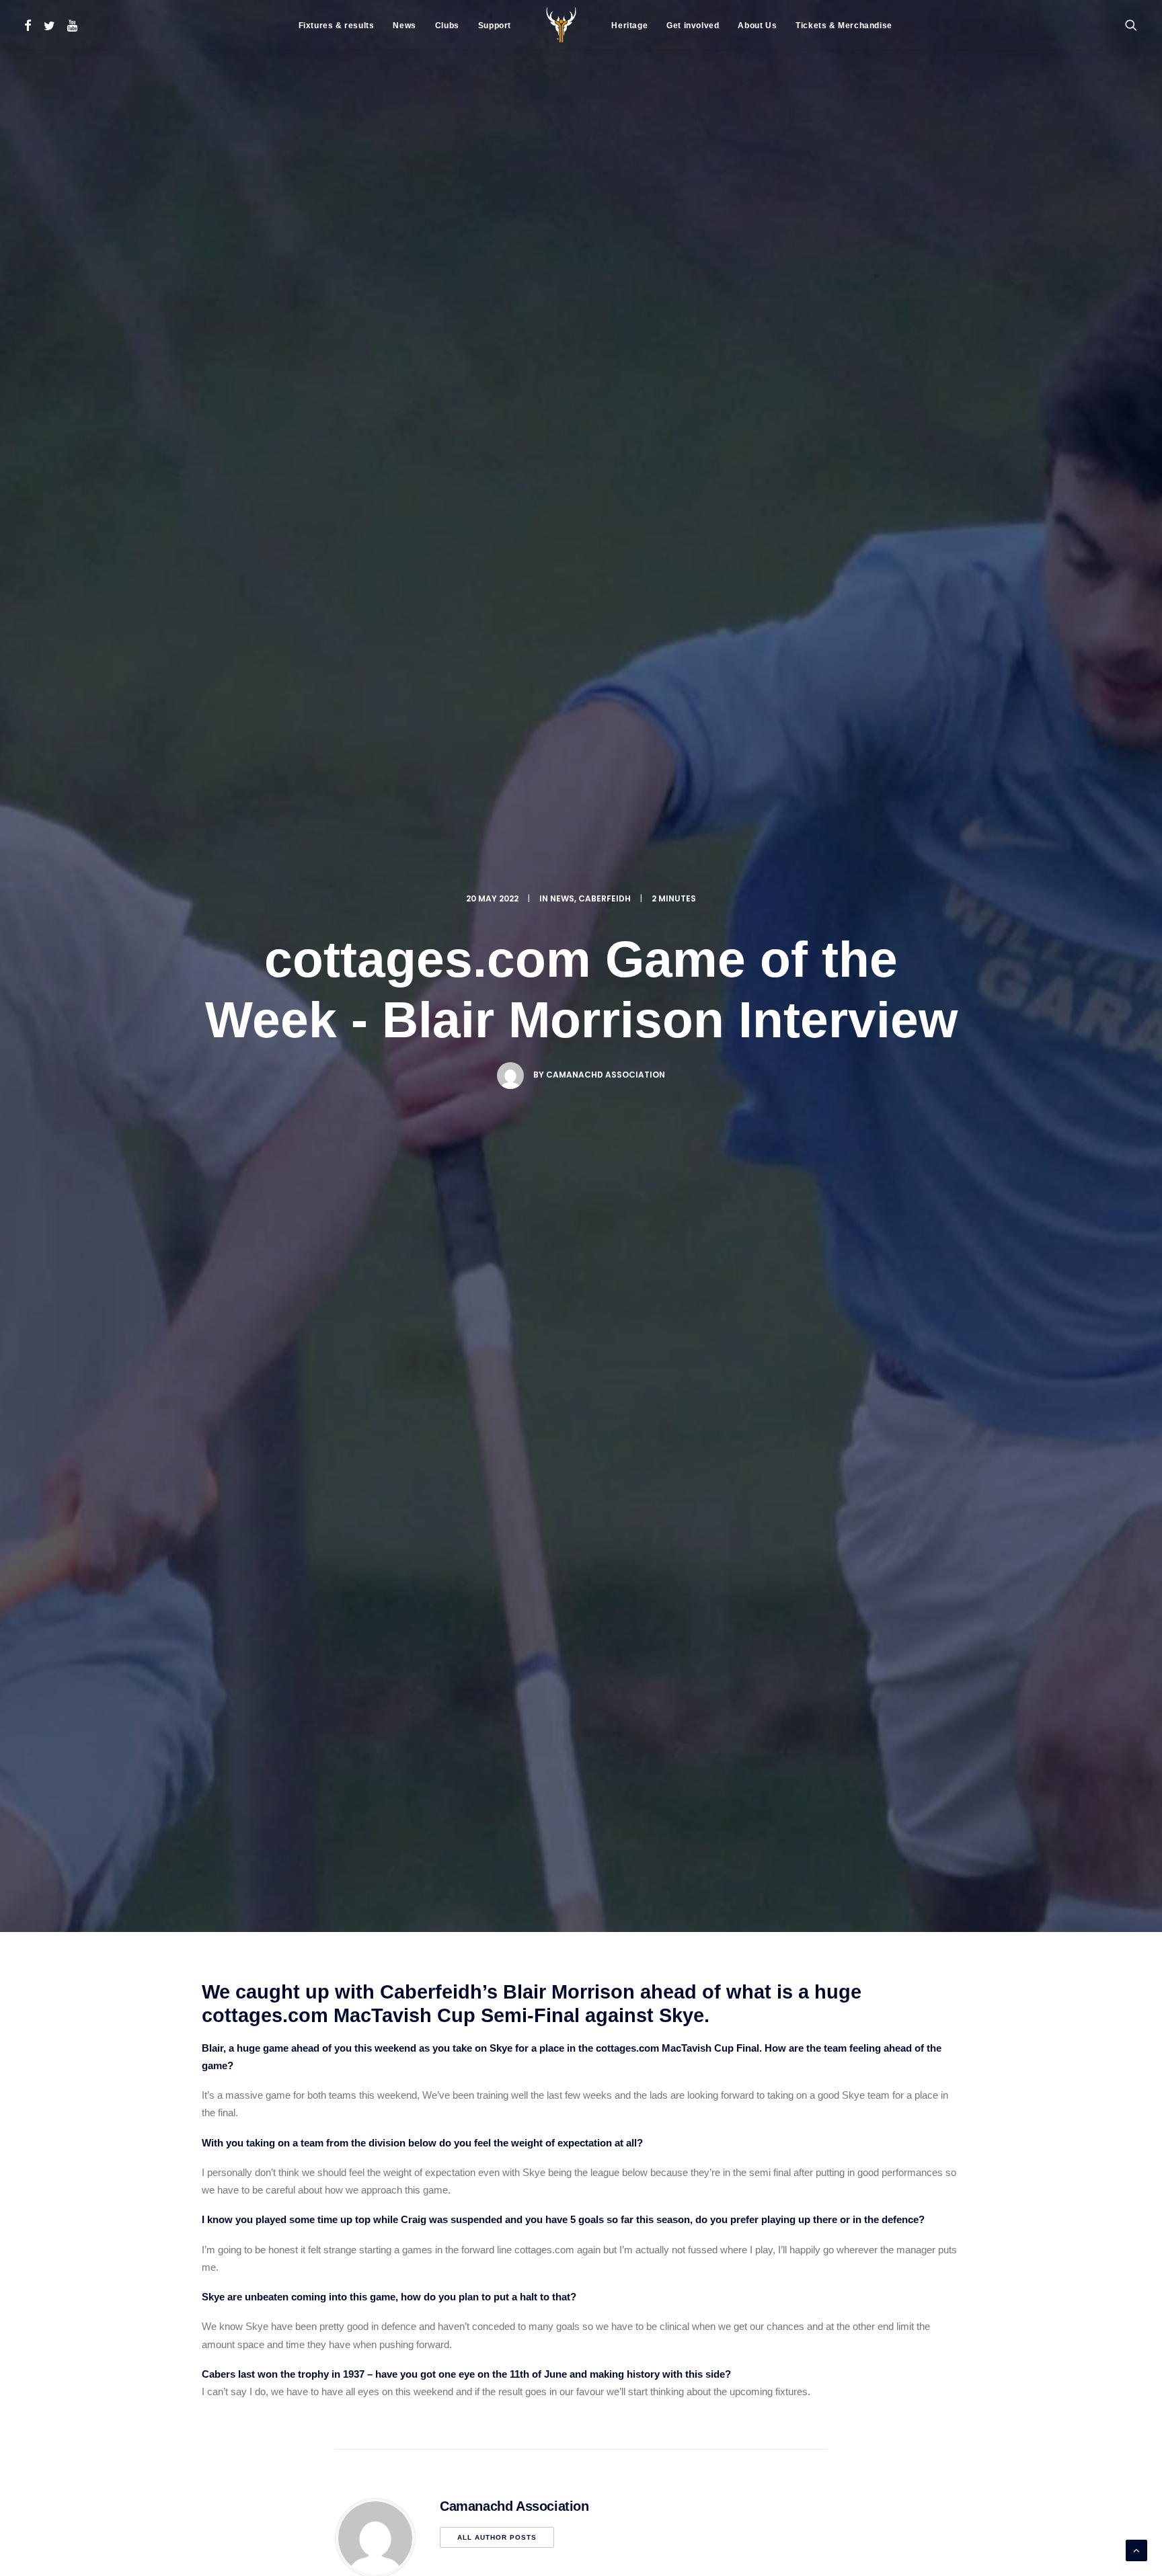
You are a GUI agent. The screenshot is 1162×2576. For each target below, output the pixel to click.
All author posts (497, 2537)
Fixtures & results (337, 26)
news (562, 898)
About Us (757, 26)
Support (495, 26)
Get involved (693, 26)
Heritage (629, 26)
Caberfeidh (605, 898)
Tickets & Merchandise (844, 26)
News (404, 26)
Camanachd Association (606, 1075)
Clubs (447, 26)
